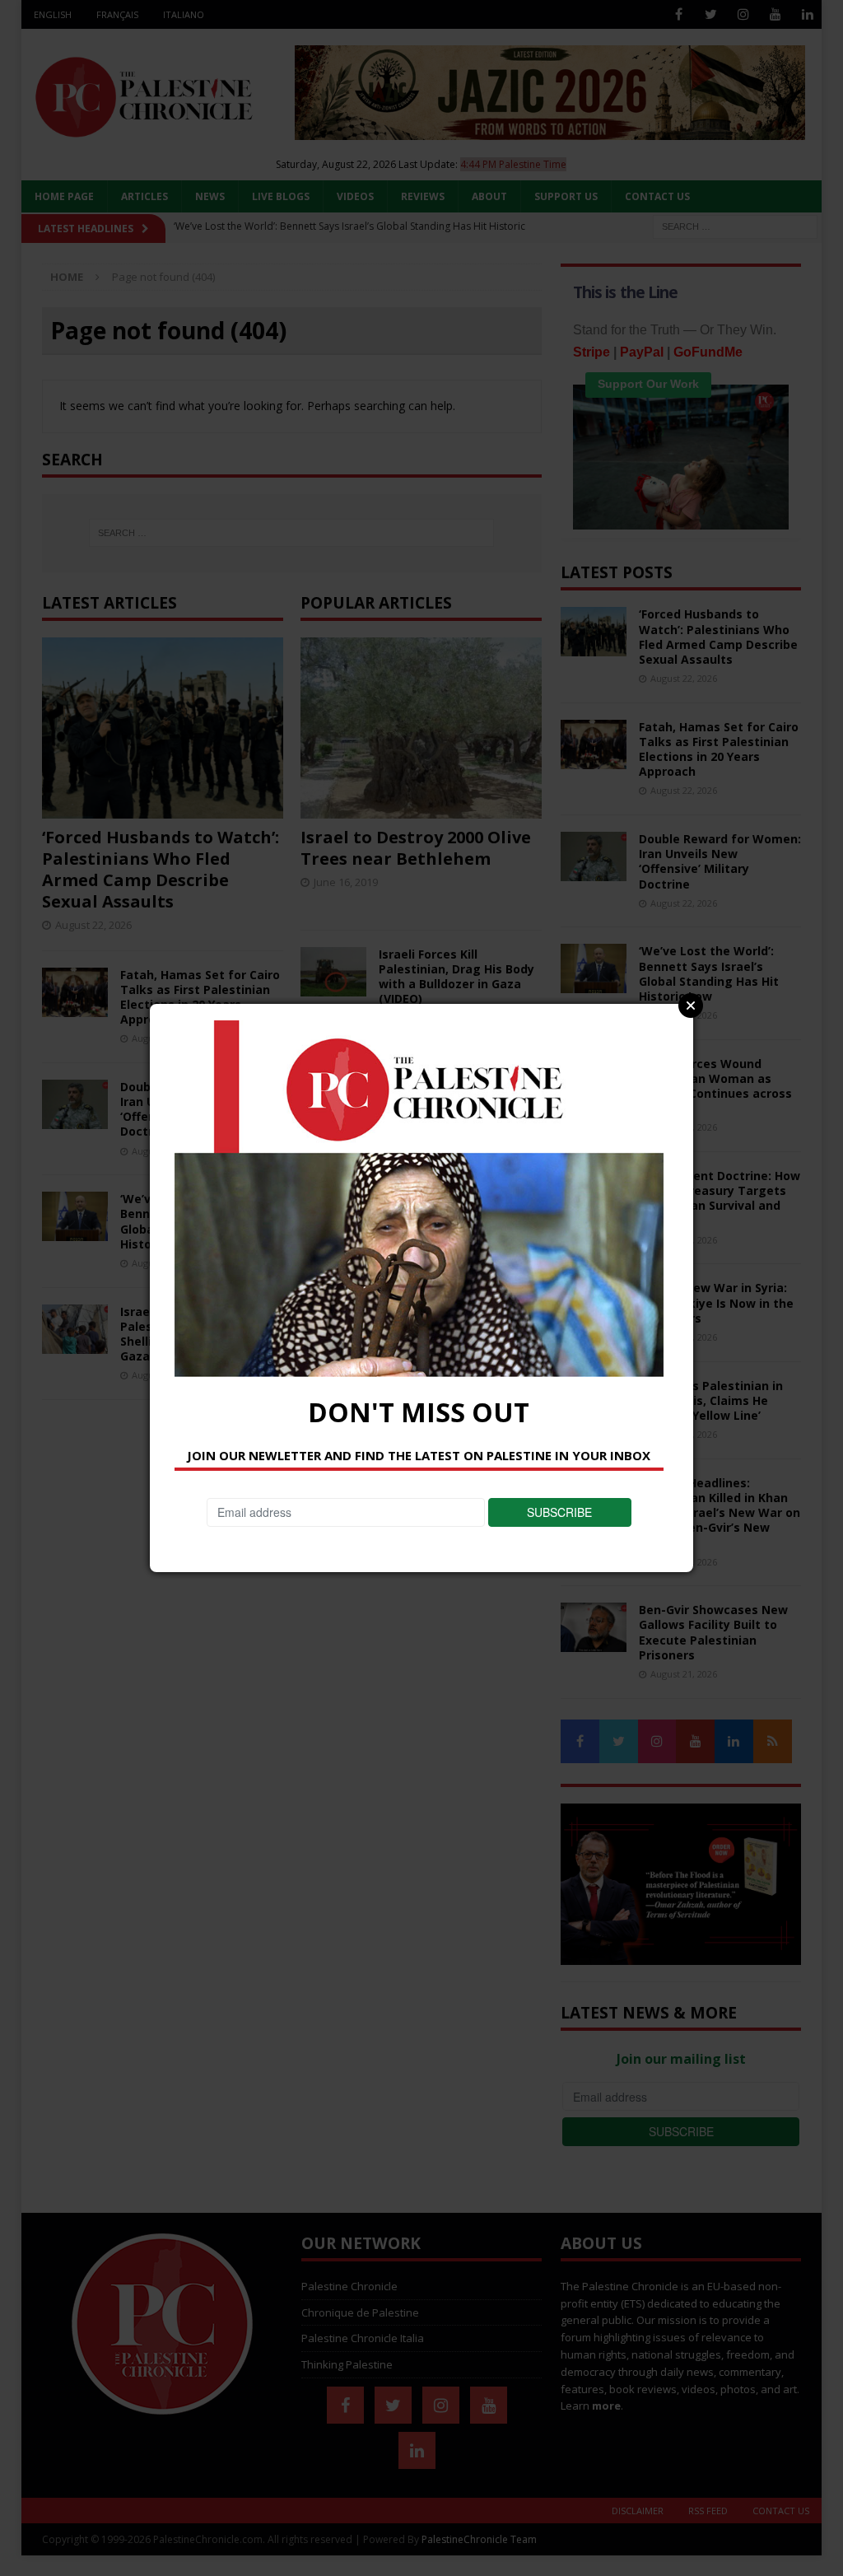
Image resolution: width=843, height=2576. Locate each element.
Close (691, 1006)
